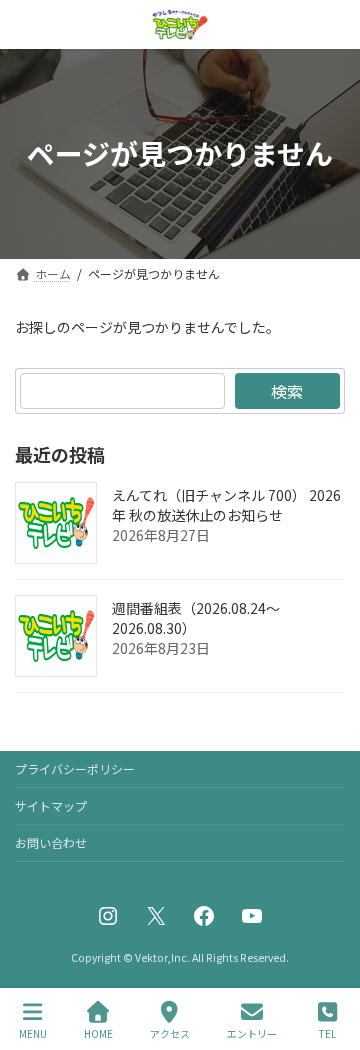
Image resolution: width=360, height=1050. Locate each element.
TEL (327, 1033)
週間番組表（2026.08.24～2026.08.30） (196, 618)
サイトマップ (51, 805)
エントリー (252, 1033)
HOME (98, 1033)
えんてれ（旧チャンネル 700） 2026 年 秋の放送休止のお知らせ (226, 505)
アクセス (170, 1033)
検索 (287, 391)
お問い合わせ (51, 842)
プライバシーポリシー (75, 768)
